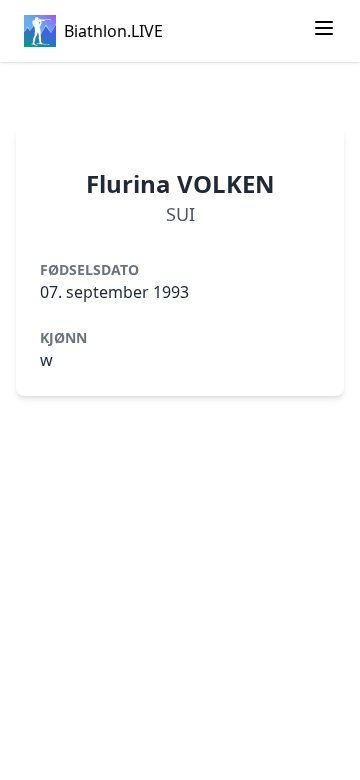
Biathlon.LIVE (113, 31)
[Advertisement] (180, 95)
